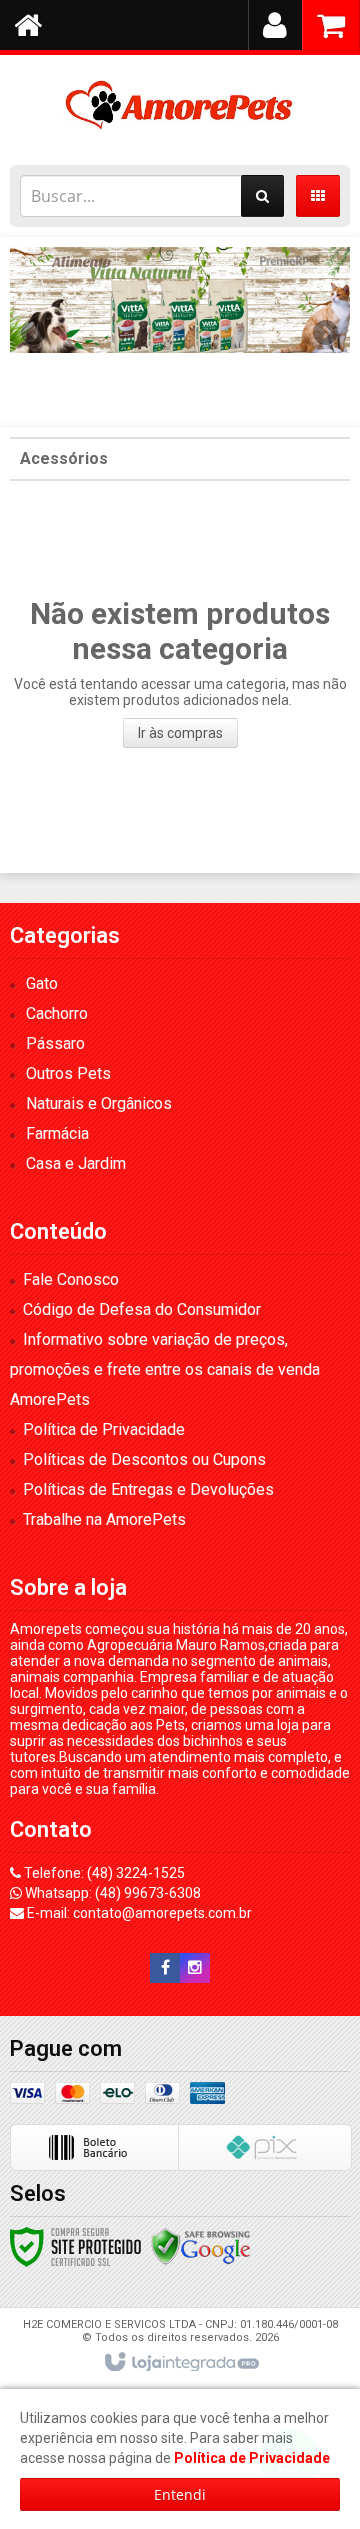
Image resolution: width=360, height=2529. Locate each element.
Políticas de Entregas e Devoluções (148, 1489)
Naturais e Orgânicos (99, 1103)
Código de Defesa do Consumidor (142, 1309)
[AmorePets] (180, 105)
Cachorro (57, 1013)
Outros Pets (68, 1073)
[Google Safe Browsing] (201, 2245)
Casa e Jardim (76, 1163)
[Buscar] (262, 196)
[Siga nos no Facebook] (165, 1968)
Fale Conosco (71, 1279)
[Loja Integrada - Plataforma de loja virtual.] (180, 2363)
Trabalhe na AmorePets (104, 1519)
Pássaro (55, 1043)
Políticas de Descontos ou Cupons (144, 1459)
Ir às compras (180, 733)
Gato (42, 983)
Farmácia (57, 1133)
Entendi (180, 2494)
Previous (35, 332)
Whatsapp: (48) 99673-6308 (111, 1893)
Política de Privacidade (104, 1429)
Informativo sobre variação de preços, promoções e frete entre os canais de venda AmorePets (165, 1369)
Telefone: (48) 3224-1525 (103, 1873)
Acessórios (64, 458)
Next (325, 325)
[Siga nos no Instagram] (195, 1968)
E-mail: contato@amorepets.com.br (138, 1913)
